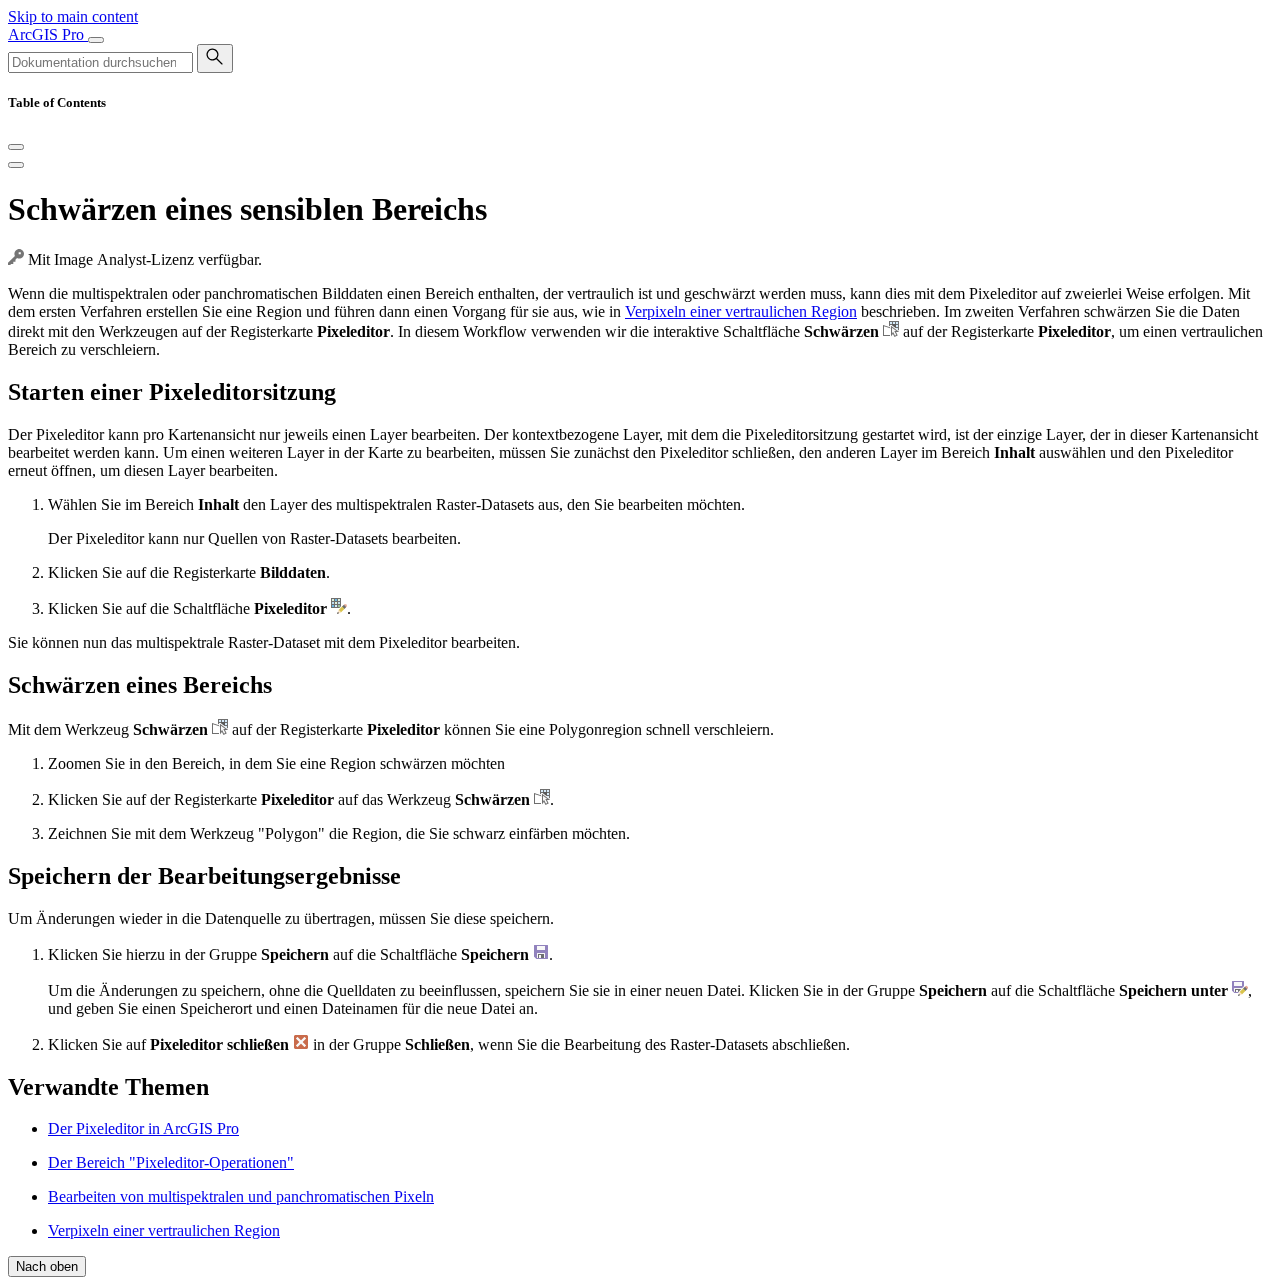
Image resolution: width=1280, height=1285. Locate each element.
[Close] (16, 147)
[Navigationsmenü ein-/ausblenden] (96, 40)
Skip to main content (73, 16)
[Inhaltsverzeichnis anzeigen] (16, 165)
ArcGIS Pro (48, 34)
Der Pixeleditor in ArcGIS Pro (143, 1128)
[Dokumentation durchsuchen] (215, 58)
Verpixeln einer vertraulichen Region (741, 311)
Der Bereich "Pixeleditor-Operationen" (171, 1162)
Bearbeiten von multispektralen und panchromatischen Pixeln (241, 1196)
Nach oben (47, 1266)
